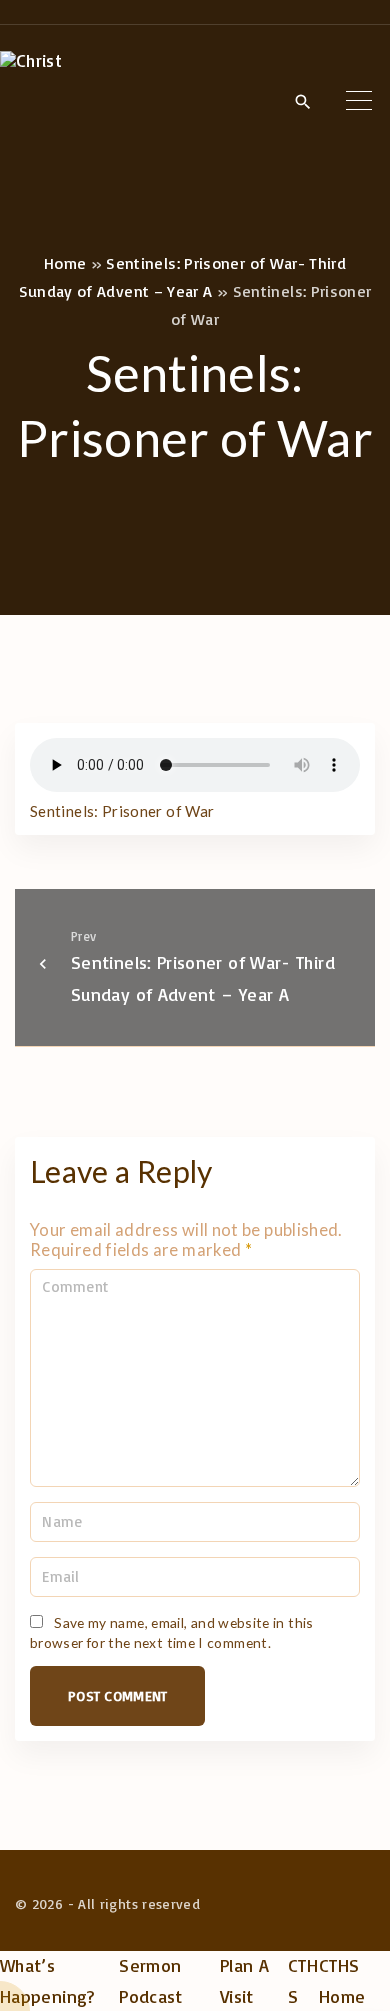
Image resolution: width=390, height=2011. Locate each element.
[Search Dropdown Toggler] (302, 102)
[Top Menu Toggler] (359, 101)
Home (65, 263)
